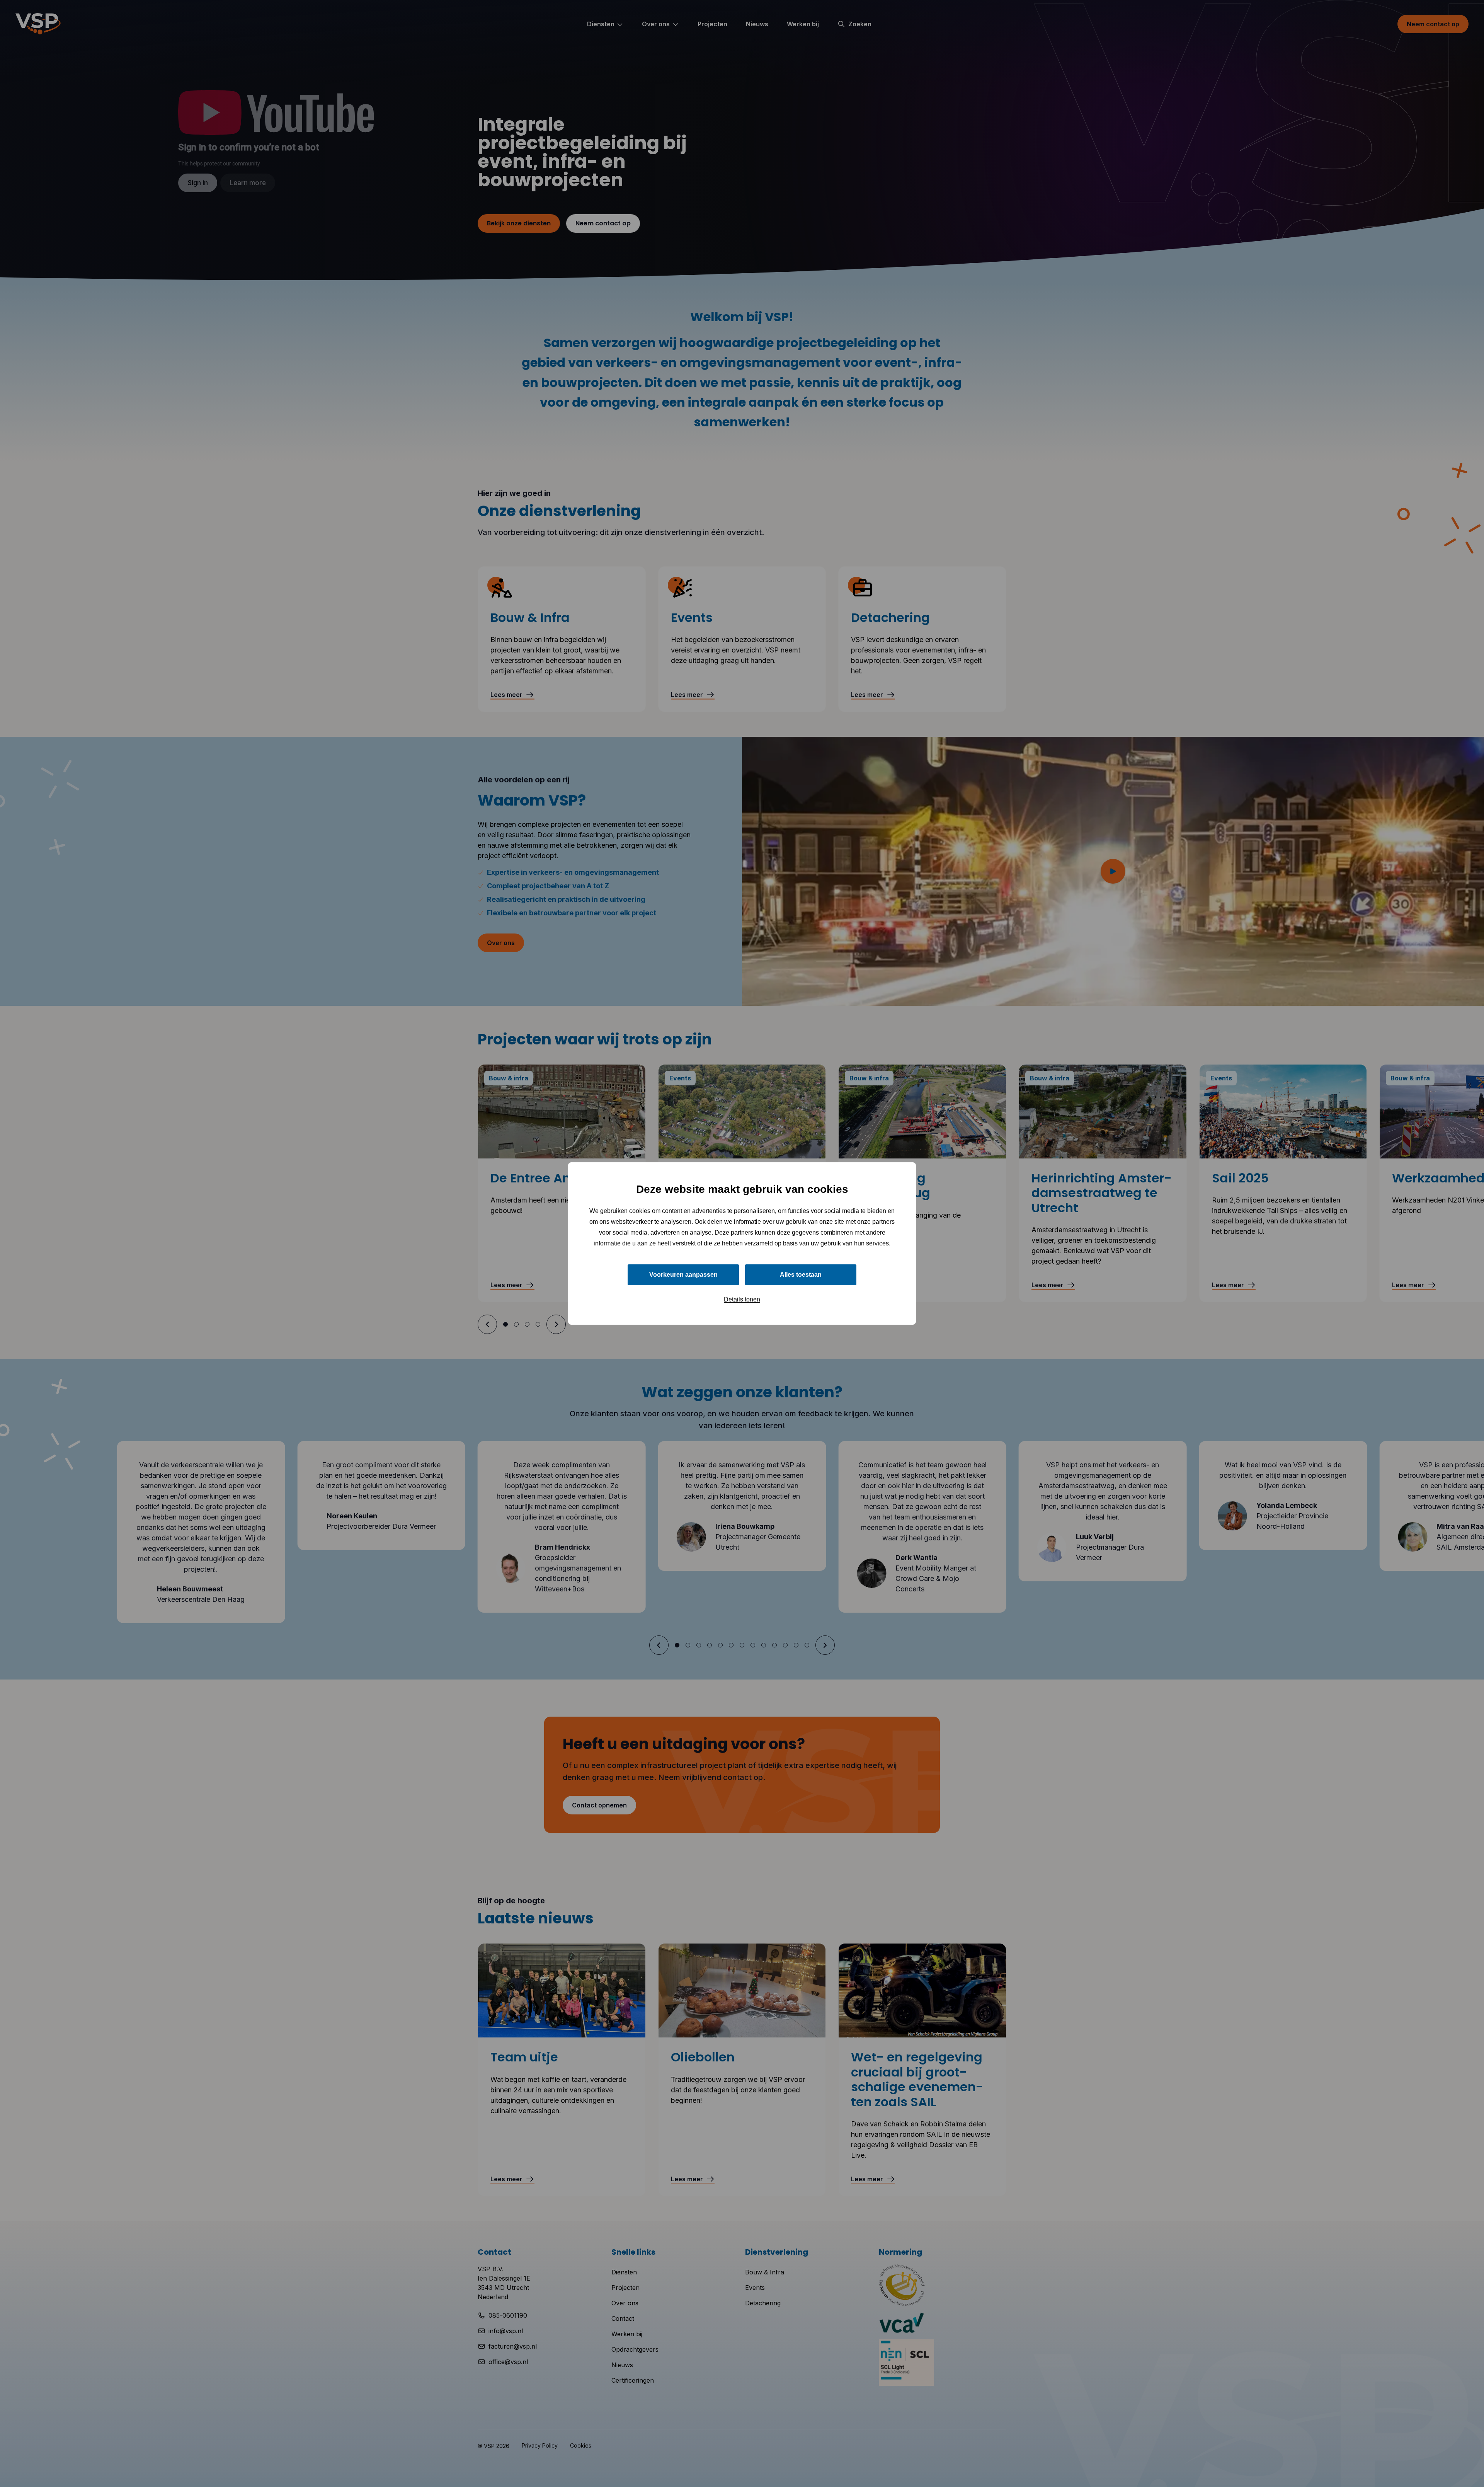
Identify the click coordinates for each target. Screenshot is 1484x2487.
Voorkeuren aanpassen (683, 1275)
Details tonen (742, 1299)
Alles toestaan (801, 1275)
